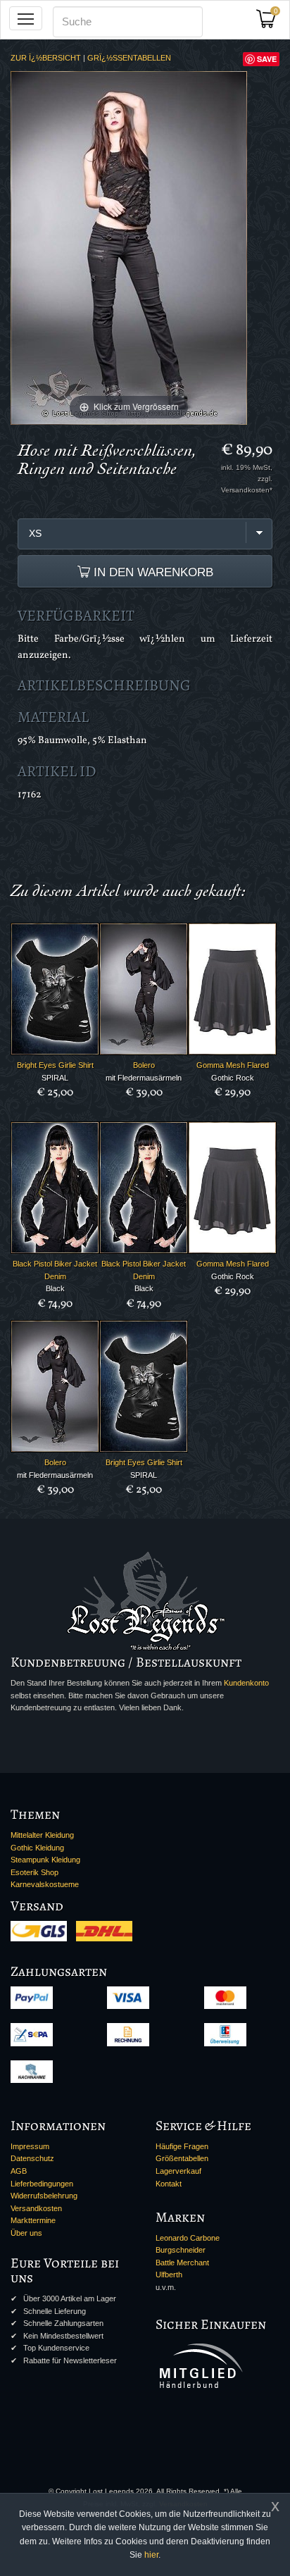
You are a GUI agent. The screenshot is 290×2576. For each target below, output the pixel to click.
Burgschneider (181, 2250)
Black (55, 1288)
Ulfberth (169, 2275)
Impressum (30, 2146)
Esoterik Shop (34, 1872)
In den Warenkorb (152, 572)
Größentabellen (182, 2158)
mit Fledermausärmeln (144, 1078)
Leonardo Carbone (188, 2238)
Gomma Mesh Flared (233, 1065)
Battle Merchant (182, 2263)
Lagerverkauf (178, 2171)
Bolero (144, 1065)
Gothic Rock (233, 1078)
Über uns (26, 2233)
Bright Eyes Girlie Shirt (55, 1065)
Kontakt (169, 2184)
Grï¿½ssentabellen (129, 58)
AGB (19, 2171)
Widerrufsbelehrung (44, 2196)
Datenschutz (32, 2158)
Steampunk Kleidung (45, 1860)
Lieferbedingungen (42, 2184)
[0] (271, 23)
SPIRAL (55, 1078)
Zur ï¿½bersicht (46, 58)
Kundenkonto (246, 1683)
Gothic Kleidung (37, 1848)
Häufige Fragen (182, 2146)
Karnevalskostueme (45, 1884)
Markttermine (33, 2220)
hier (151, 2555)
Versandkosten (36, 2208)
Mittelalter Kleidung (42, 1835)
